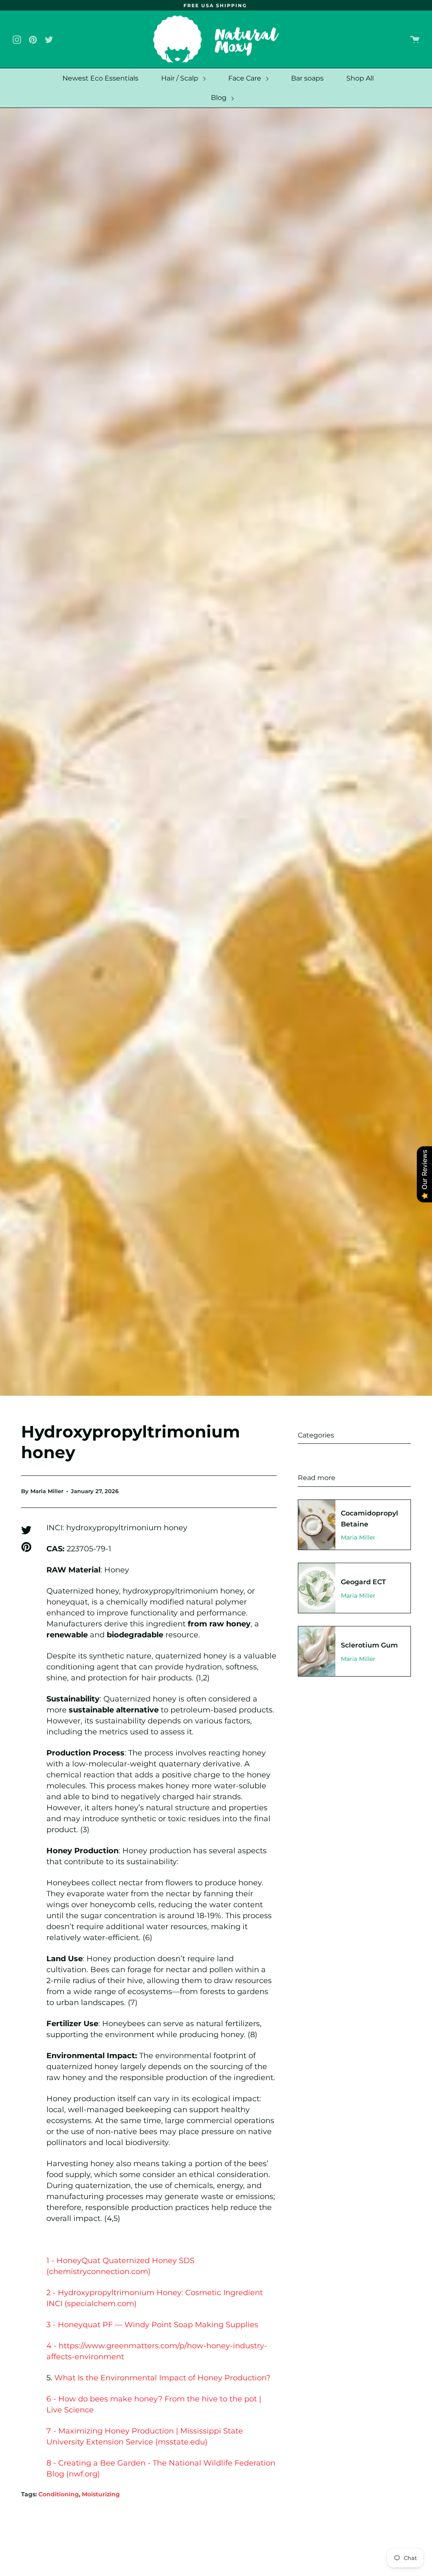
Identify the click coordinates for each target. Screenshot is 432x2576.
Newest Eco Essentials (100, 78)
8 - (52, 2463)
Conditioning (59, 2494)
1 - (51, 2261)
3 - (52, 2325)
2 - (52, 2293)
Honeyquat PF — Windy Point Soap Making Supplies (158, 2325)
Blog (220, 98)
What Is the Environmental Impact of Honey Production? (162, 2378)
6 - (52, 2399)
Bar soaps (307, 78)
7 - (52, 2431)
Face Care (246, 78)
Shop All (360, 78)
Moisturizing (101, 2494)
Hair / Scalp (181, 78)
